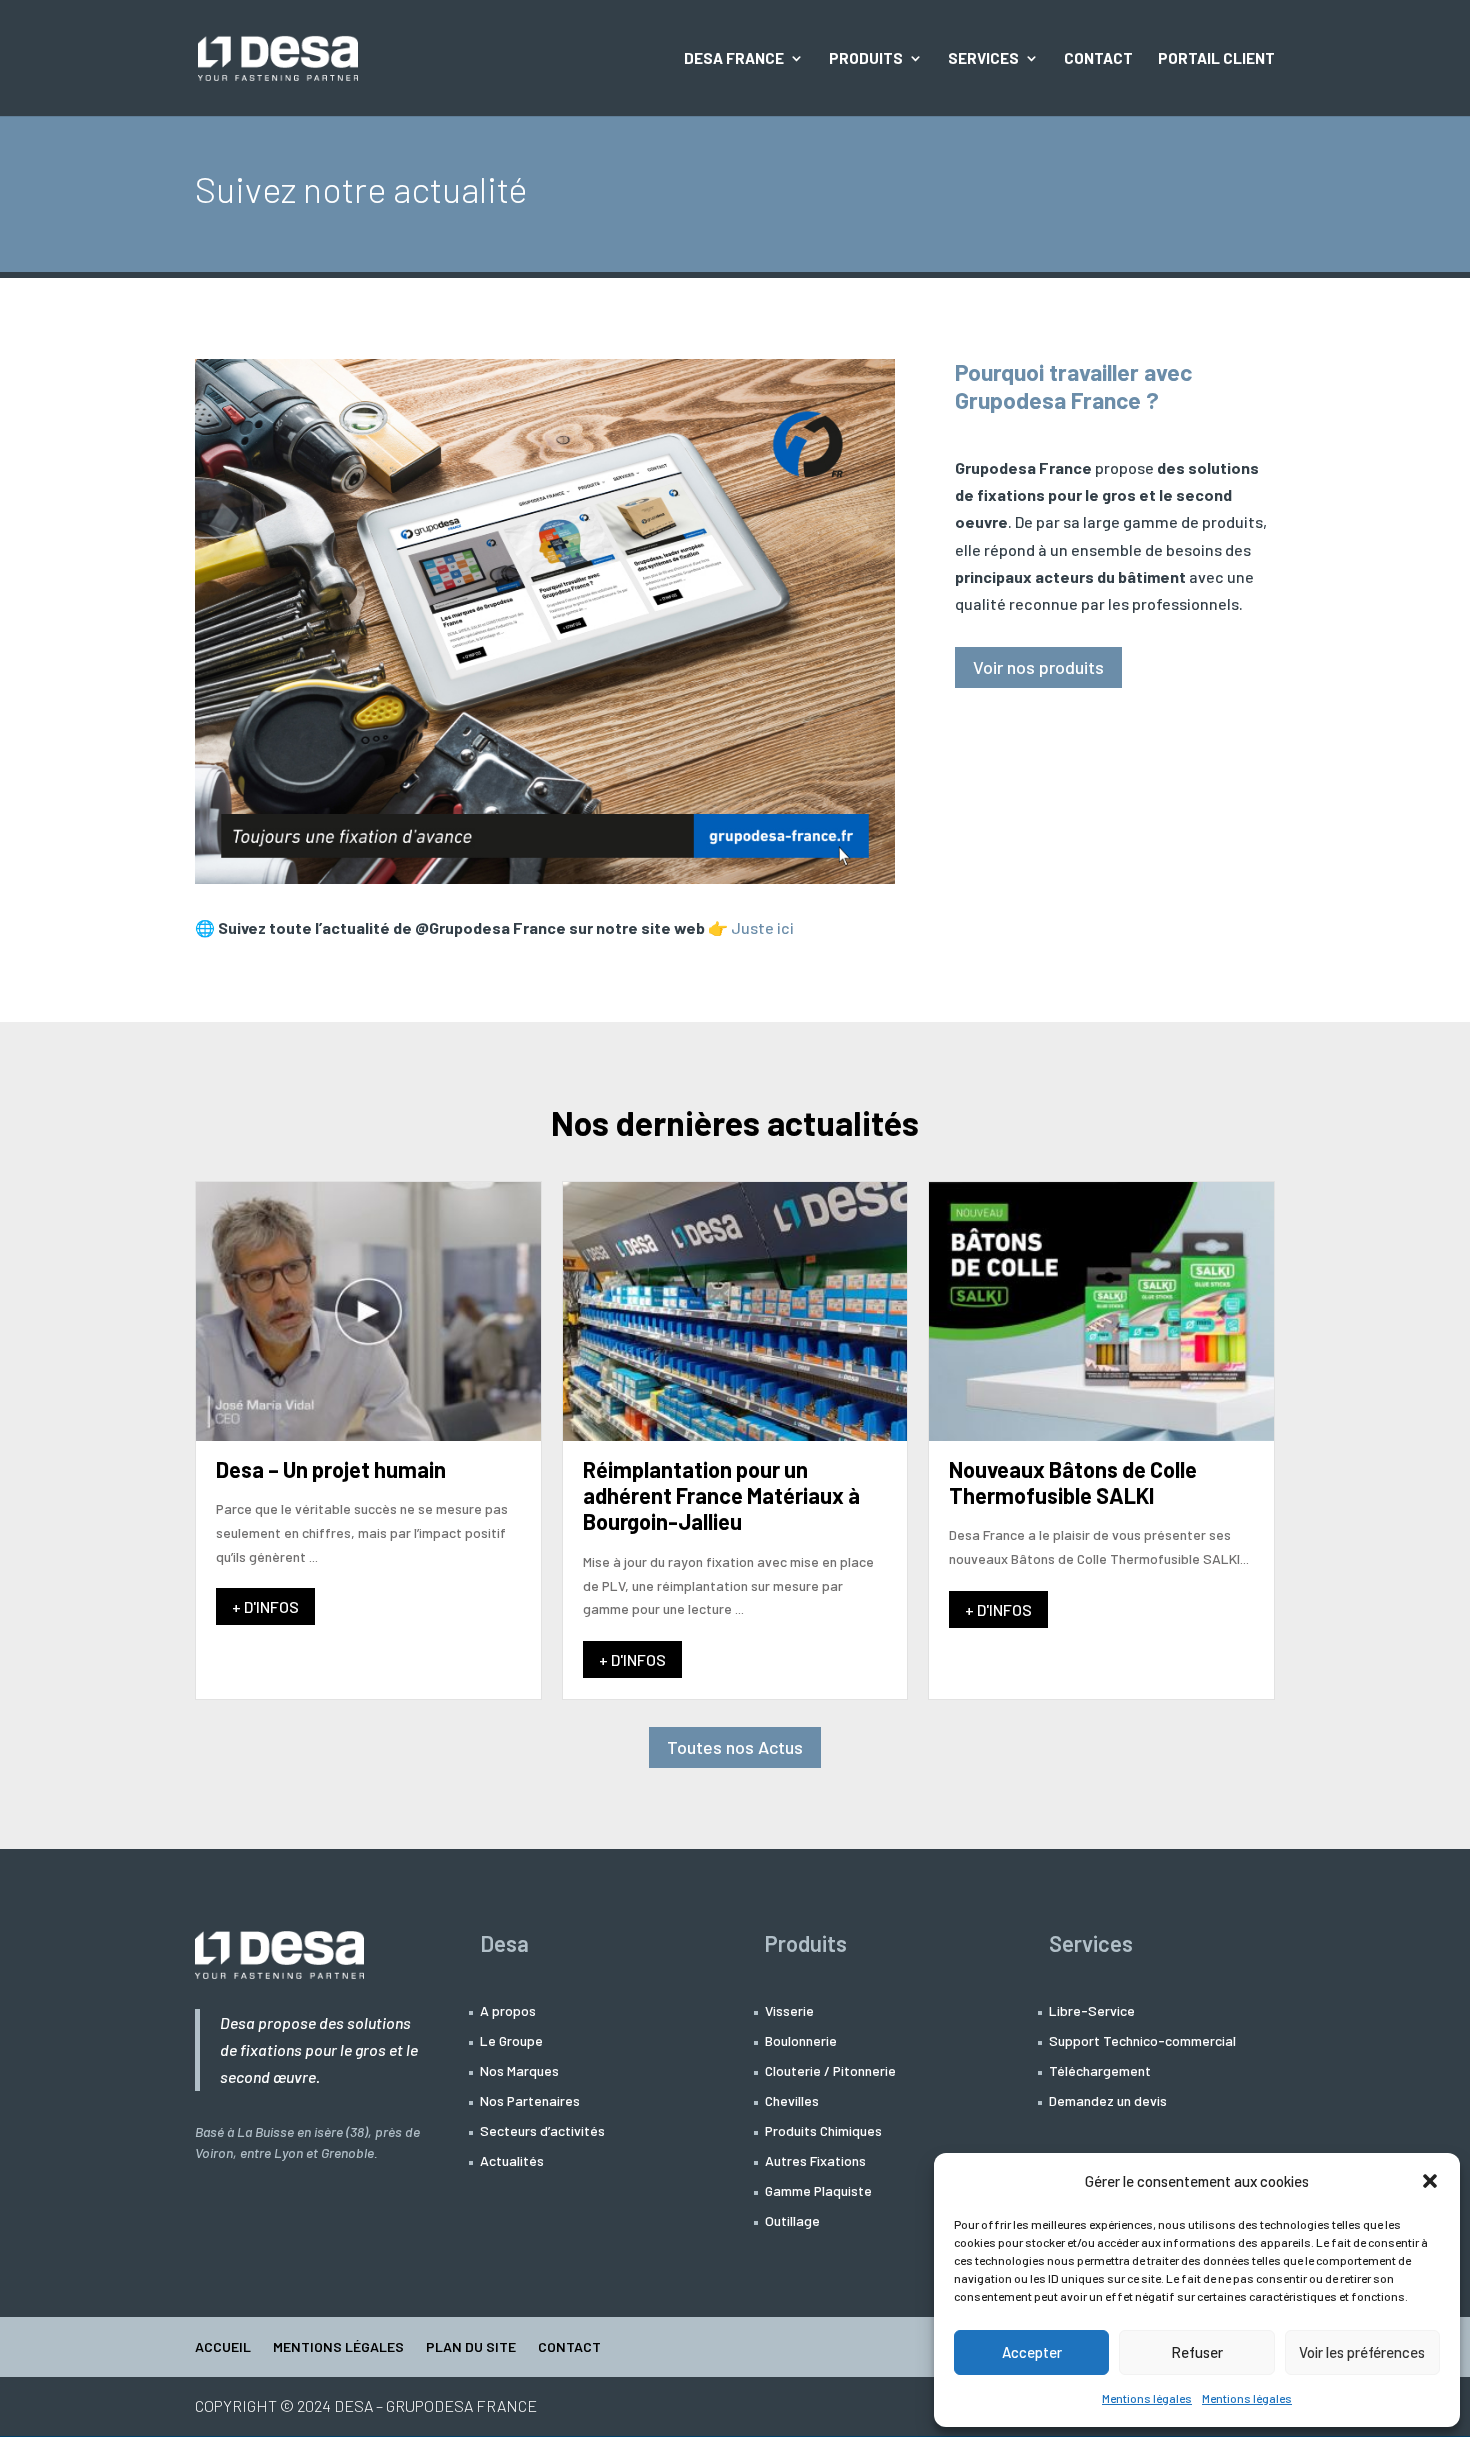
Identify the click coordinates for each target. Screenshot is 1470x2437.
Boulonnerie (801, 2041)
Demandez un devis (1108, 2101)
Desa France (734, 59)
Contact (1098, 59)
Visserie (789, 2011)
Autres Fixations (815, 2161)
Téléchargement (1100, 2071)
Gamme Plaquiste (818, 2191)
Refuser (1197, 2352)
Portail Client (1216, 59)
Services (983, 59)
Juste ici (764, 927)
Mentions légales (1147, 2398)
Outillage (792, 2221)
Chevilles (792, 2101)
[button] (1430, 2181)
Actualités (512, 2161)
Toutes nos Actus (735, 1747)
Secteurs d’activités (542, 2131)
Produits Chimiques (823, 2131)
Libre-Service (1092, 2011)
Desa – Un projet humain (331, 1469)
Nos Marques (519, 2071)
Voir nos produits (1038, 667)
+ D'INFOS (265, 1606)
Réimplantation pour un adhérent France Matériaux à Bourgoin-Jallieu (721, 1495)
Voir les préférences (1362, 2352)
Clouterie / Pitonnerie (830, 2071)
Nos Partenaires (530, 2101)
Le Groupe (511, 2041)
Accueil (223, 2347)
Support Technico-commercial (1142, 2041)
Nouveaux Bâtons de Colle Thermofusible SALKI (1073, 1482)
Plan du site (471, 2347)
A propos (508, 2011)
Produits (866, 59)
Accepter (1032, 2352)
